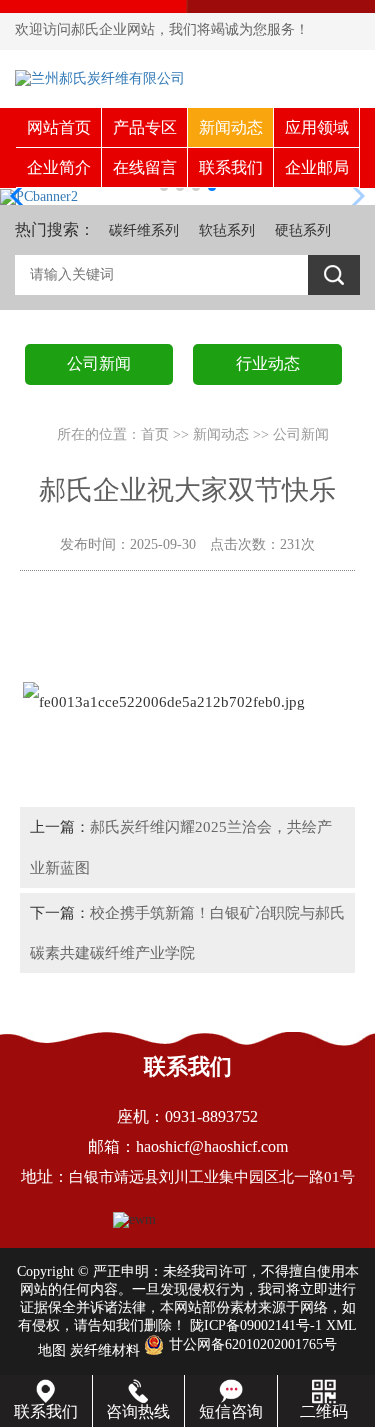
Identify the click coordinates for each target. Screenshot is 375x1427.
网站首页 (59, 127)
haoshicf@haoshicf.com (212, 1146)
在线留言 (145, 167)
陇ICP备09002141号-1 (256, 1325)
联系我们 (231, 167)
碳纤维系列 (144, 230)
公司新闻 (301, 434)
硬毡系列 (303, 230)
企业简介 (59, 167)
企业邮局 (317, 167)
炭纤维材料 (105, 1350)
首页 (155, 434)
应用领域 (317, 127)
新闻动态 (231, 127)
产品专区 (145, 127)
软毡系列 (227, 230)
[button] (23, 196)
